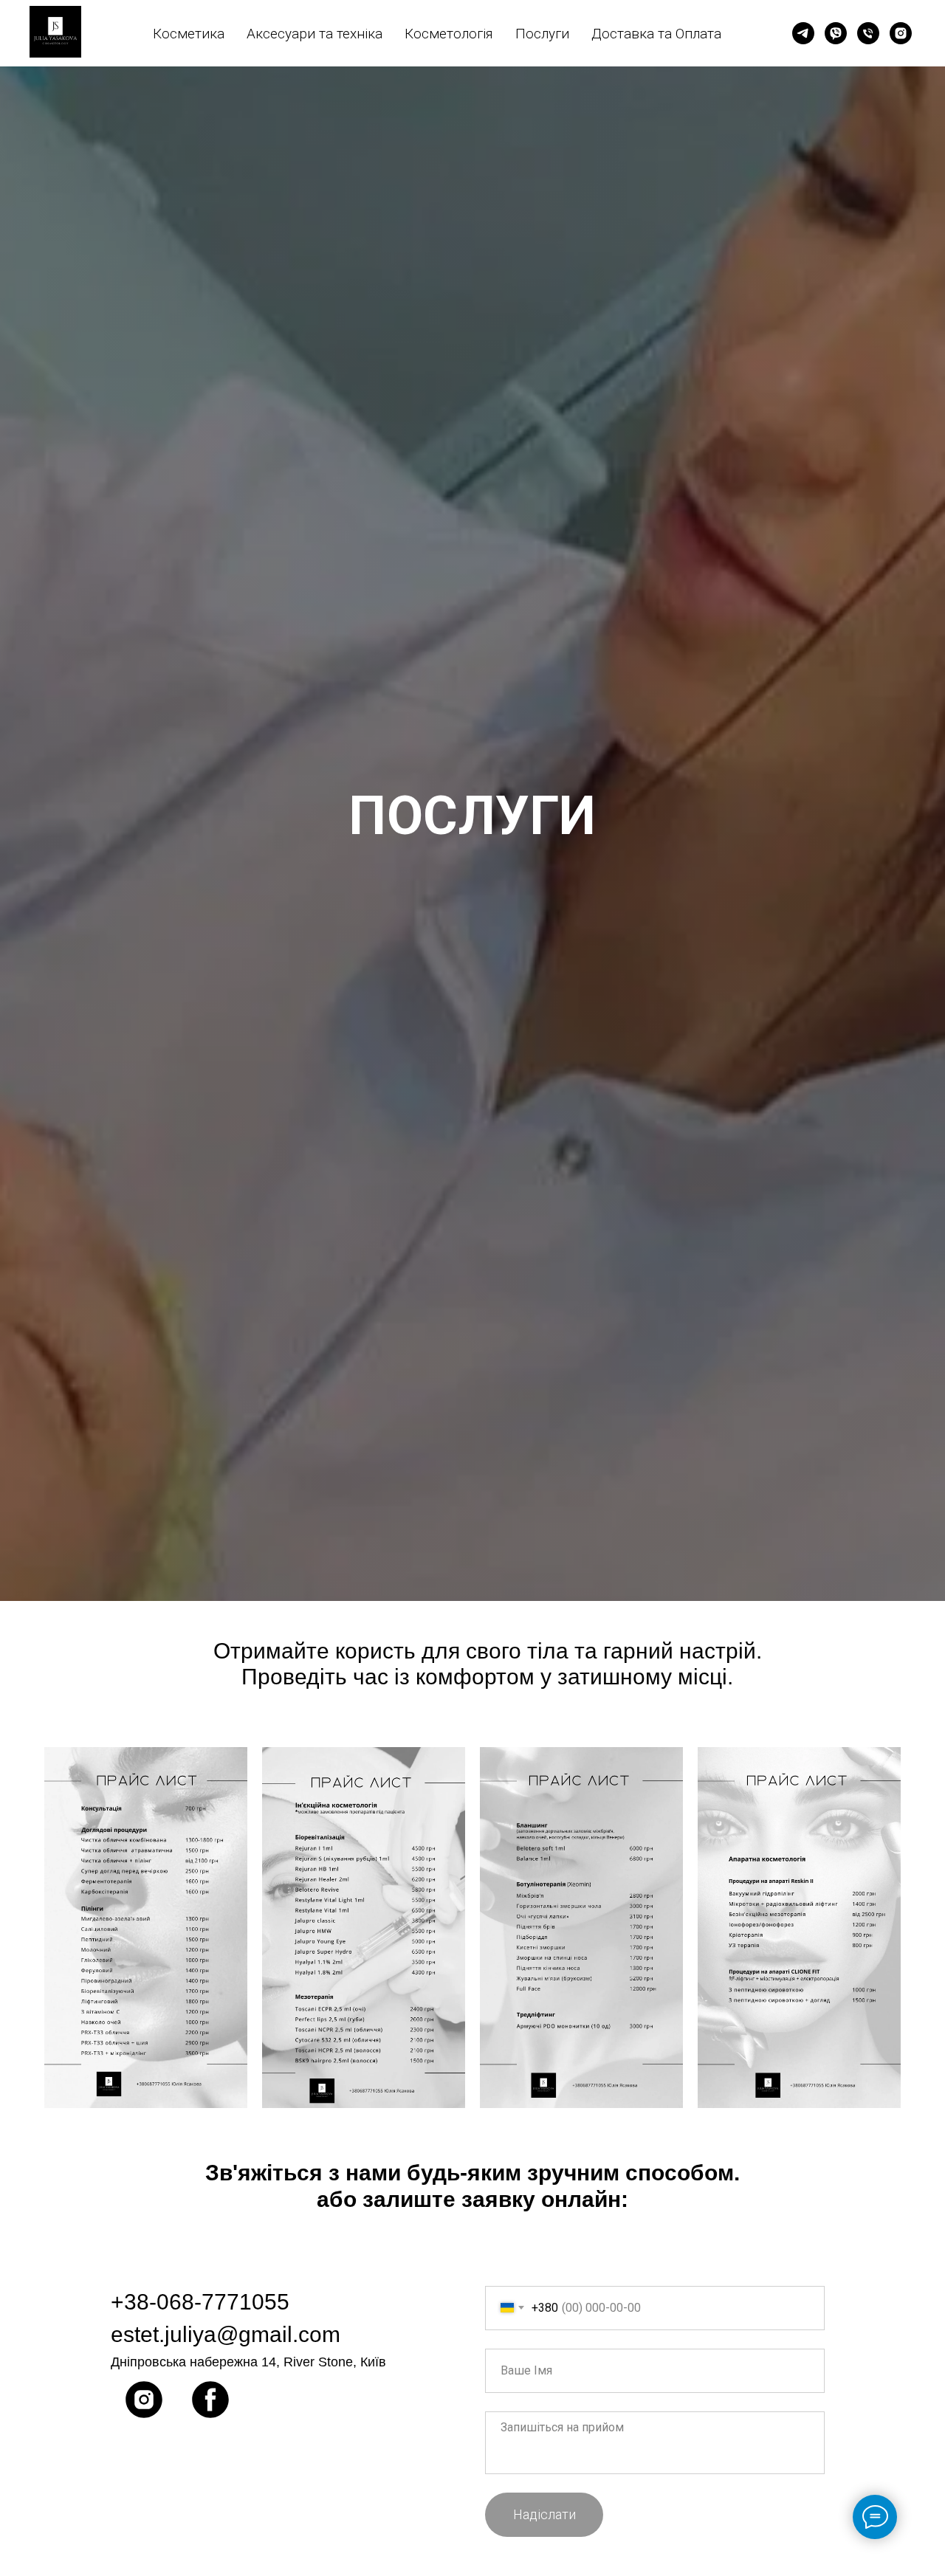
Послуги (542, 34)
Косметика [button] (189, 34)
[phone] (868, 33)
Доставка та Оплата (656, 34)
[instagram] (901, 33)
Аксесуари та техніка (315, 34)
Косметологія (449, 34)
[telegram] (803, 33)
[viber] (836, 33)
